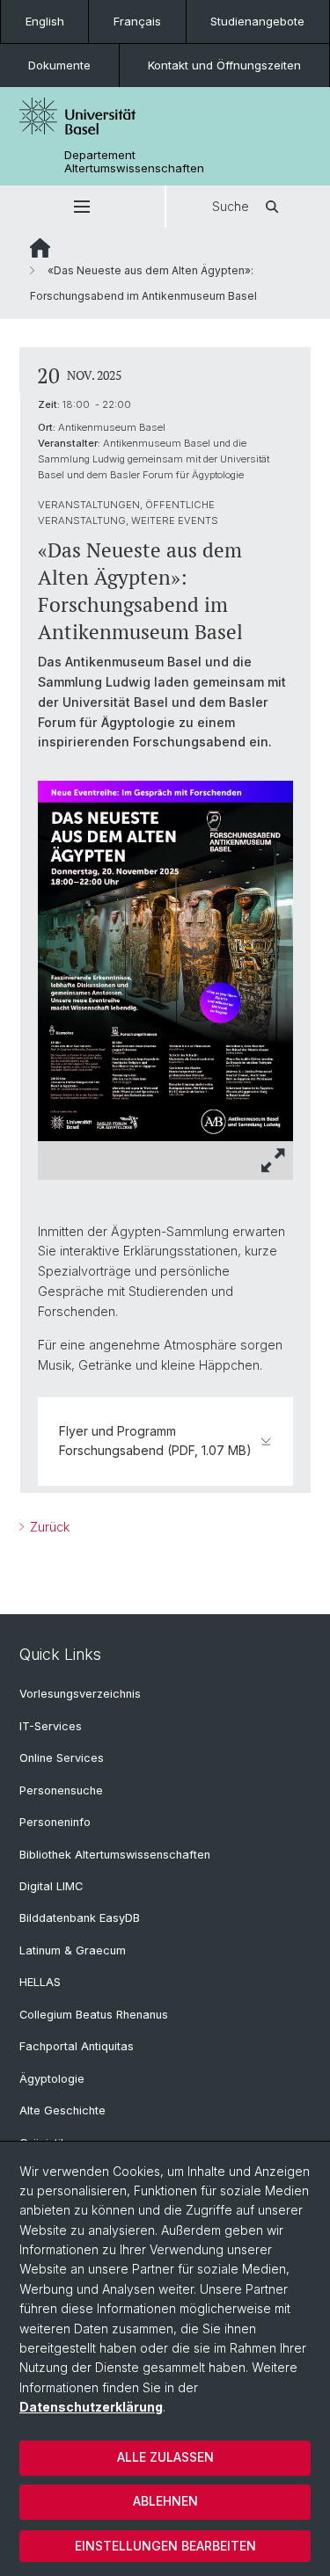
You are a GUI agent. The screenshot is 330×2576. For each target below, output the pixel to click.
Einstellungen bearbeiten (165, 2546)
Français (137, 21)
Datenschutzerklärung (91, 2407)
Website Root (40, 248)
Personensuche (61, 1790)
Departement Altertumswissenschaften (134, 162)
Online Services (62, 1758)
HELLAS (40, 1982)
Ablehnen (165, 2501)
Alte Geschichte (62, 2110)
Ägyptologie (52, 2079)
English (45, 21)
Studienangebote (257, 21)
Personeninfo (55, 1822)
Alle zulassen (165, 2457)
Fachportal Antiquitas (77, 2046)
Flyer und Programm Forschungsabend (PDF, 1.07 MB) (155, 1441)
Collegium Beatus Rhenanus (94, 2015)
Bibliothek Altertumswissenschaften (115, 1855)
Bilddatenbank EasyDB (80, 1918)
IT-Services (51, 1726)
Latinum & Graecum (73, 1950)
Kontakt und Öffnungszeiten (224, 65)
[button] (82, 207)
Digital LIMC (51, 1886)
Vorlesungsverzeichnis (80, 1694)
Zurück (48, 1527)
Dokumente (59, 65)
